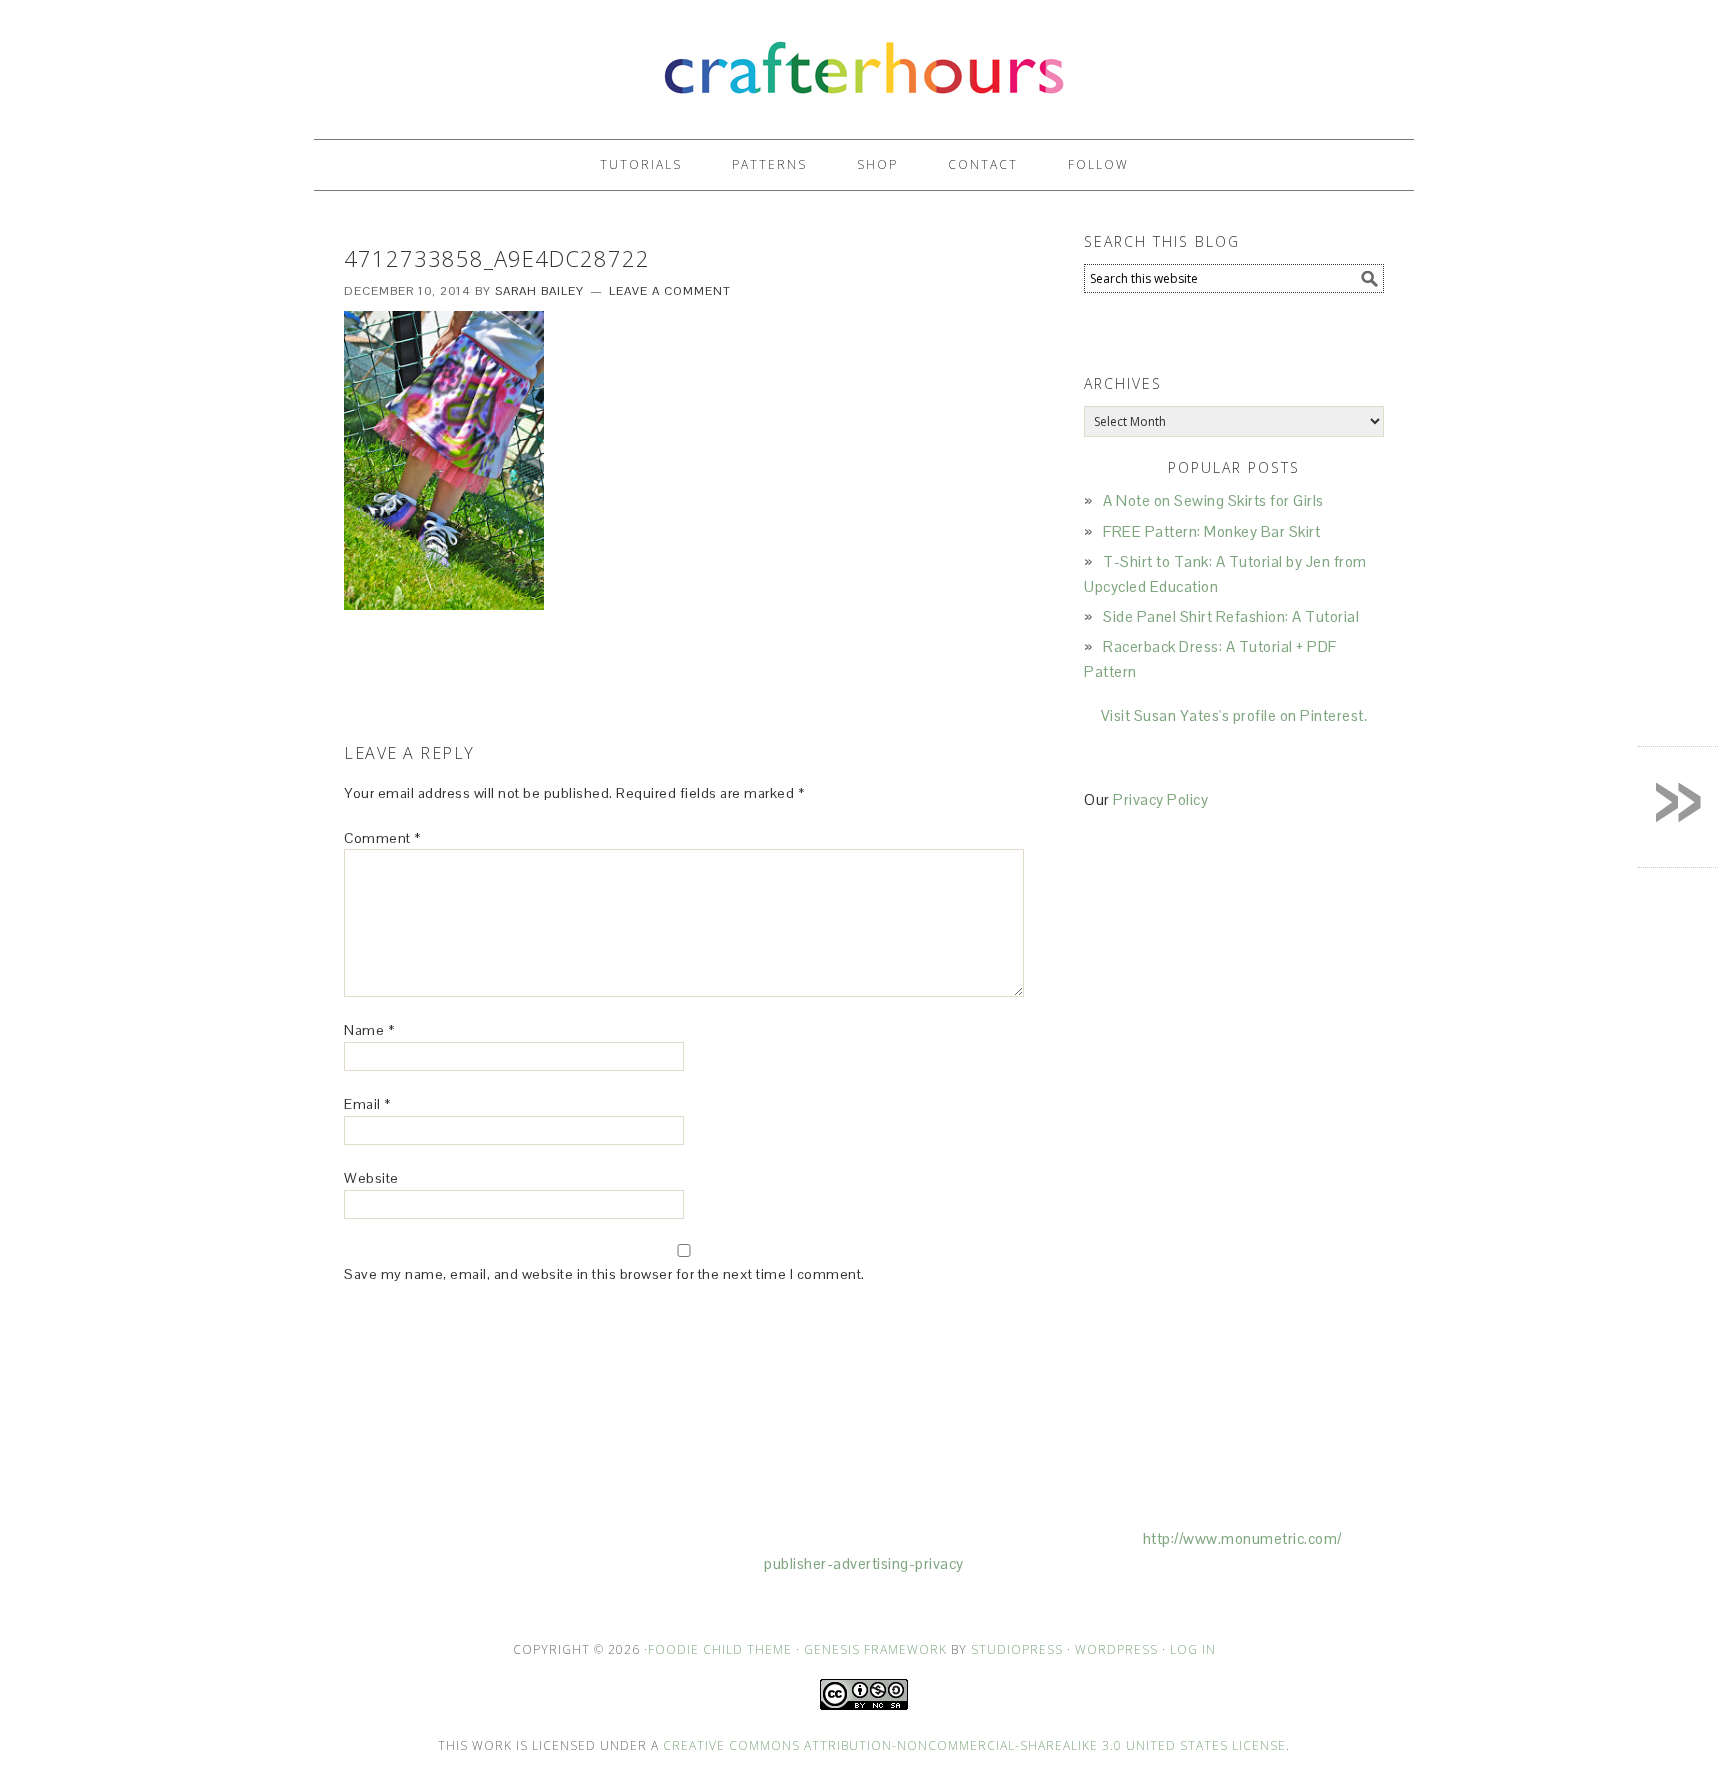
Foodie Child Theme (720, 1649)
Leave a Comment (670, 291)
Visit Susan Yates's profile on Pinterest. (1234, 715)
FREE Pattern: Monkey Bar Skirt (1211, 531)
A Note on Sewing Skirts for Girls (1213, 500)
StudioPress (1017, 1649)
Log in (1193, 1649)
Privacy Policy (1160, 799)
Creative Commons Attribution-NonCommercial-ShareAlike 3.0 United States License (974, 1745)
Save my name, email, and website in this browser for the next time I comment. (604, 1274)
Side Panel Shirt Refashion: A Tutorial (1231, 616)
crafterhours (864, 60)
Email (367, 1104)
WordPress (1116, 1649)
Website (371, 1178)
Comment (382, 838)
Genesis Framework (875, 1649)
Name (369, 1030)
